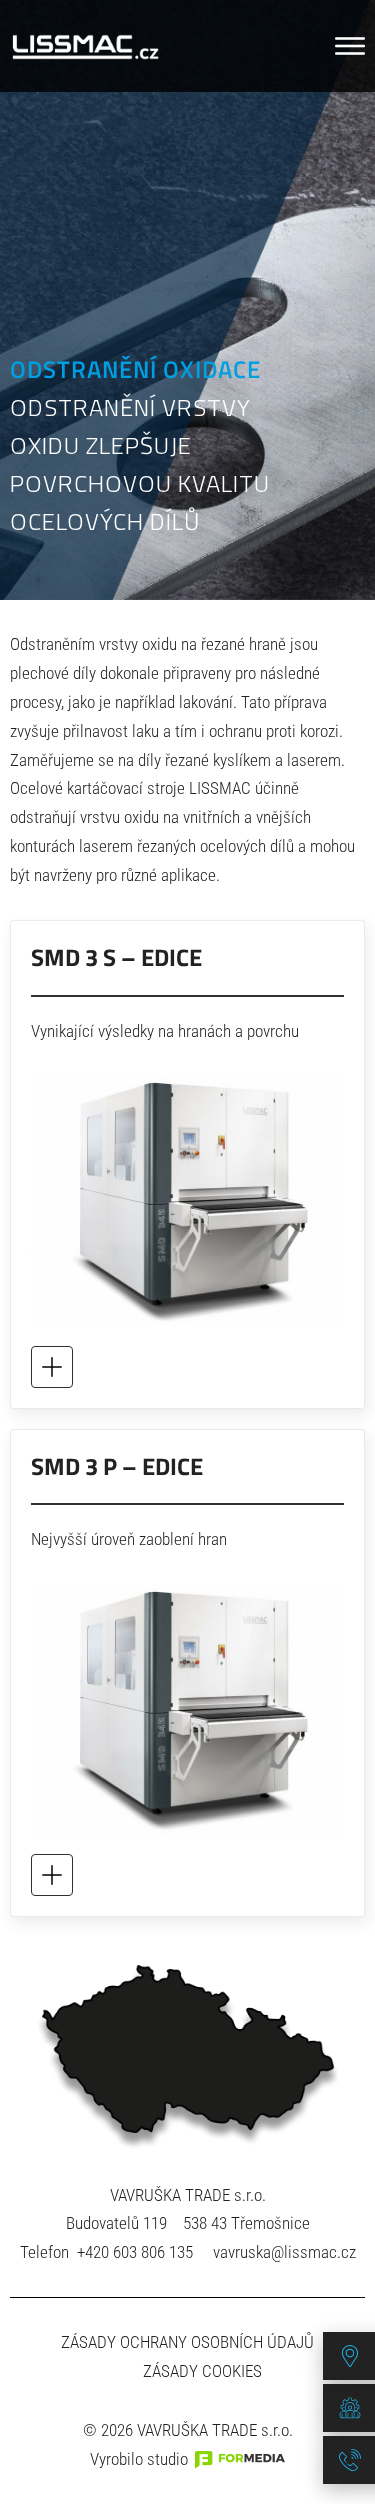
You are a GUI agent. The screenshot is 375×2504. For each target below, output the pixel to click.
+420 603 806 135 (135, 2252)
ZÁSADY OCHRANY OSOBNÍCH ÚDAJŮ (187, 2342)
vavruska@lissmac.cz (284, 2252)
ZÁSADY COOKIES (202, 2371)
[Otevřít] (350, 46)
